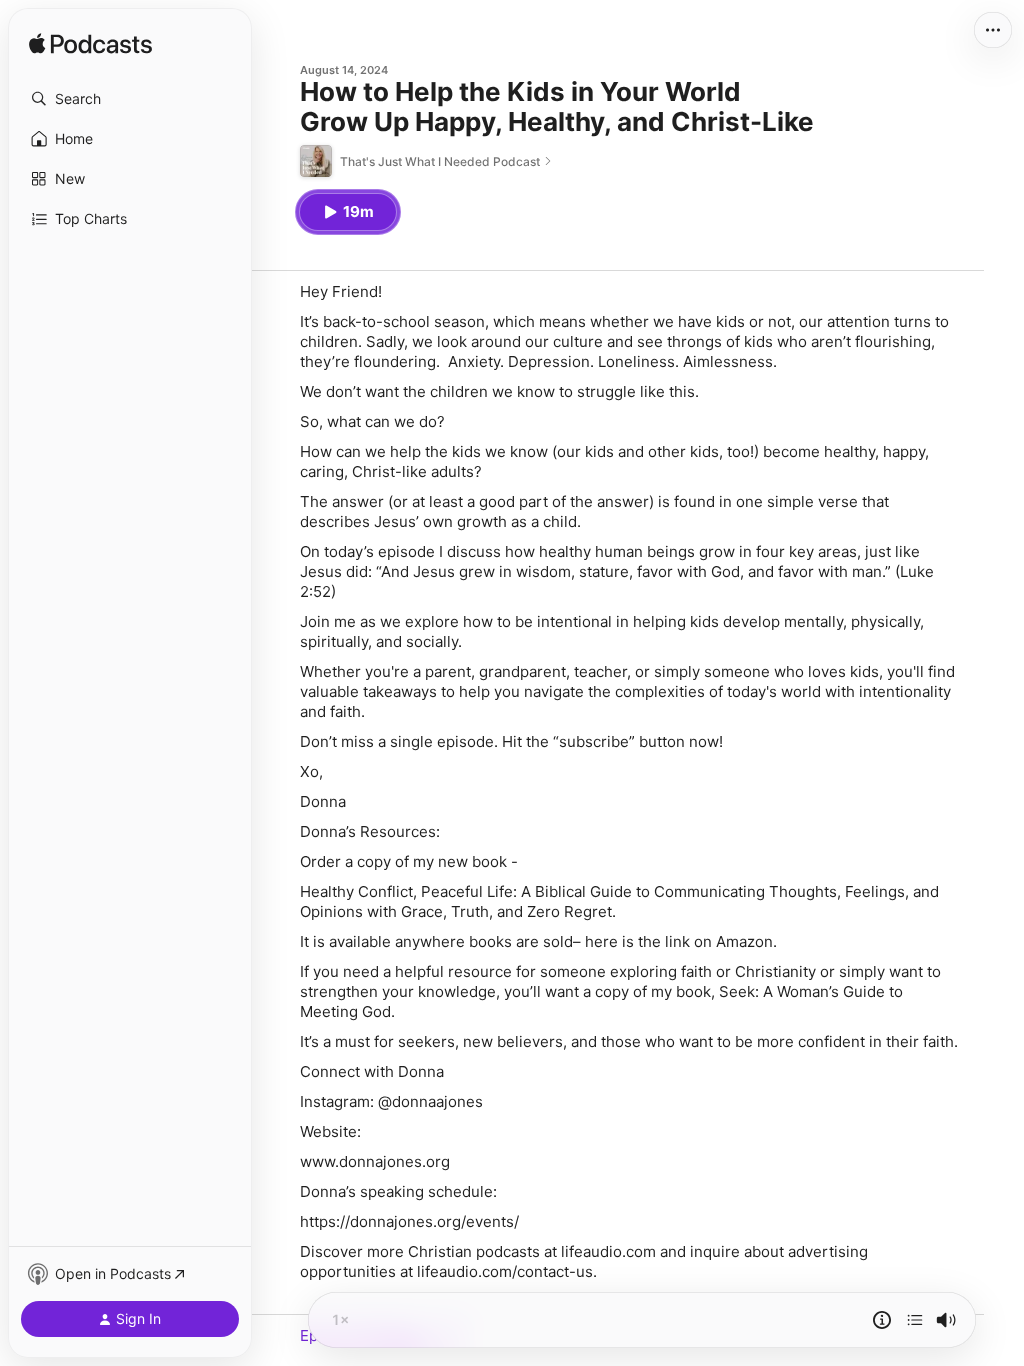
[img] (90, 45)
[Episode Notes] (882, 1320)
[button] (130, 99)
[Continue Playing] (915, 1320)
